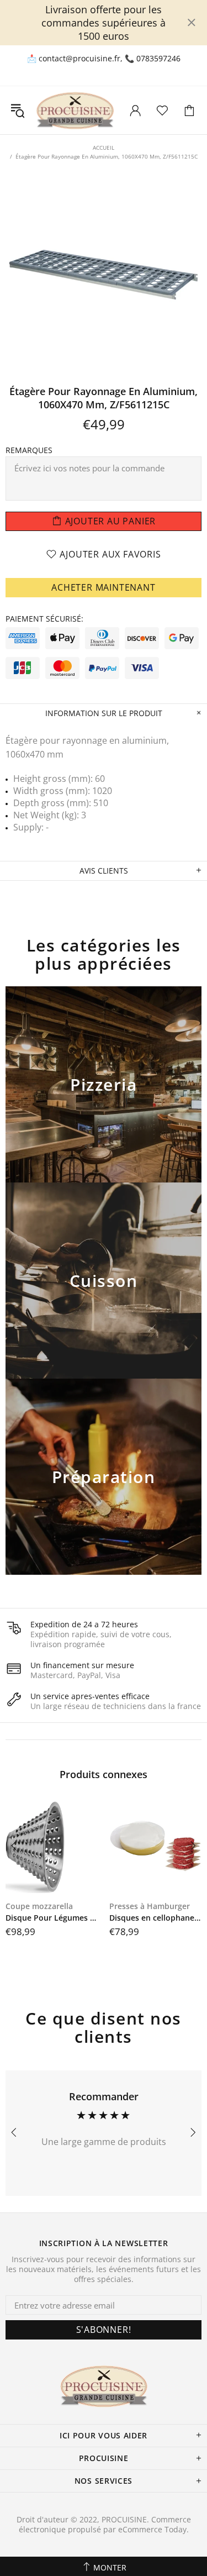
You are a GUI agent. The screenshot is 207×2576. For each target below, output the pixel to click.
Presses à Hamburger (150, 1906)
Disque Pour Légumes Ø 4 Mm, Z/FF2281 (52, 1918)
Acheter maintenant (103, 587)
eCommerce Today (152, 2530)
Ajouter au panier (104, 1099)
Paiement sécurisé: (44, 619)
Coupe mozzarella (39, 1906)
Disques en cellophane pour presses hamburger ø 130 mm (156, 1918)
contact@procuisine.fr (79, 59)
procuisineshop (75, 110)
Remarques (29, 450)
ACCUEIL (104, 148)
